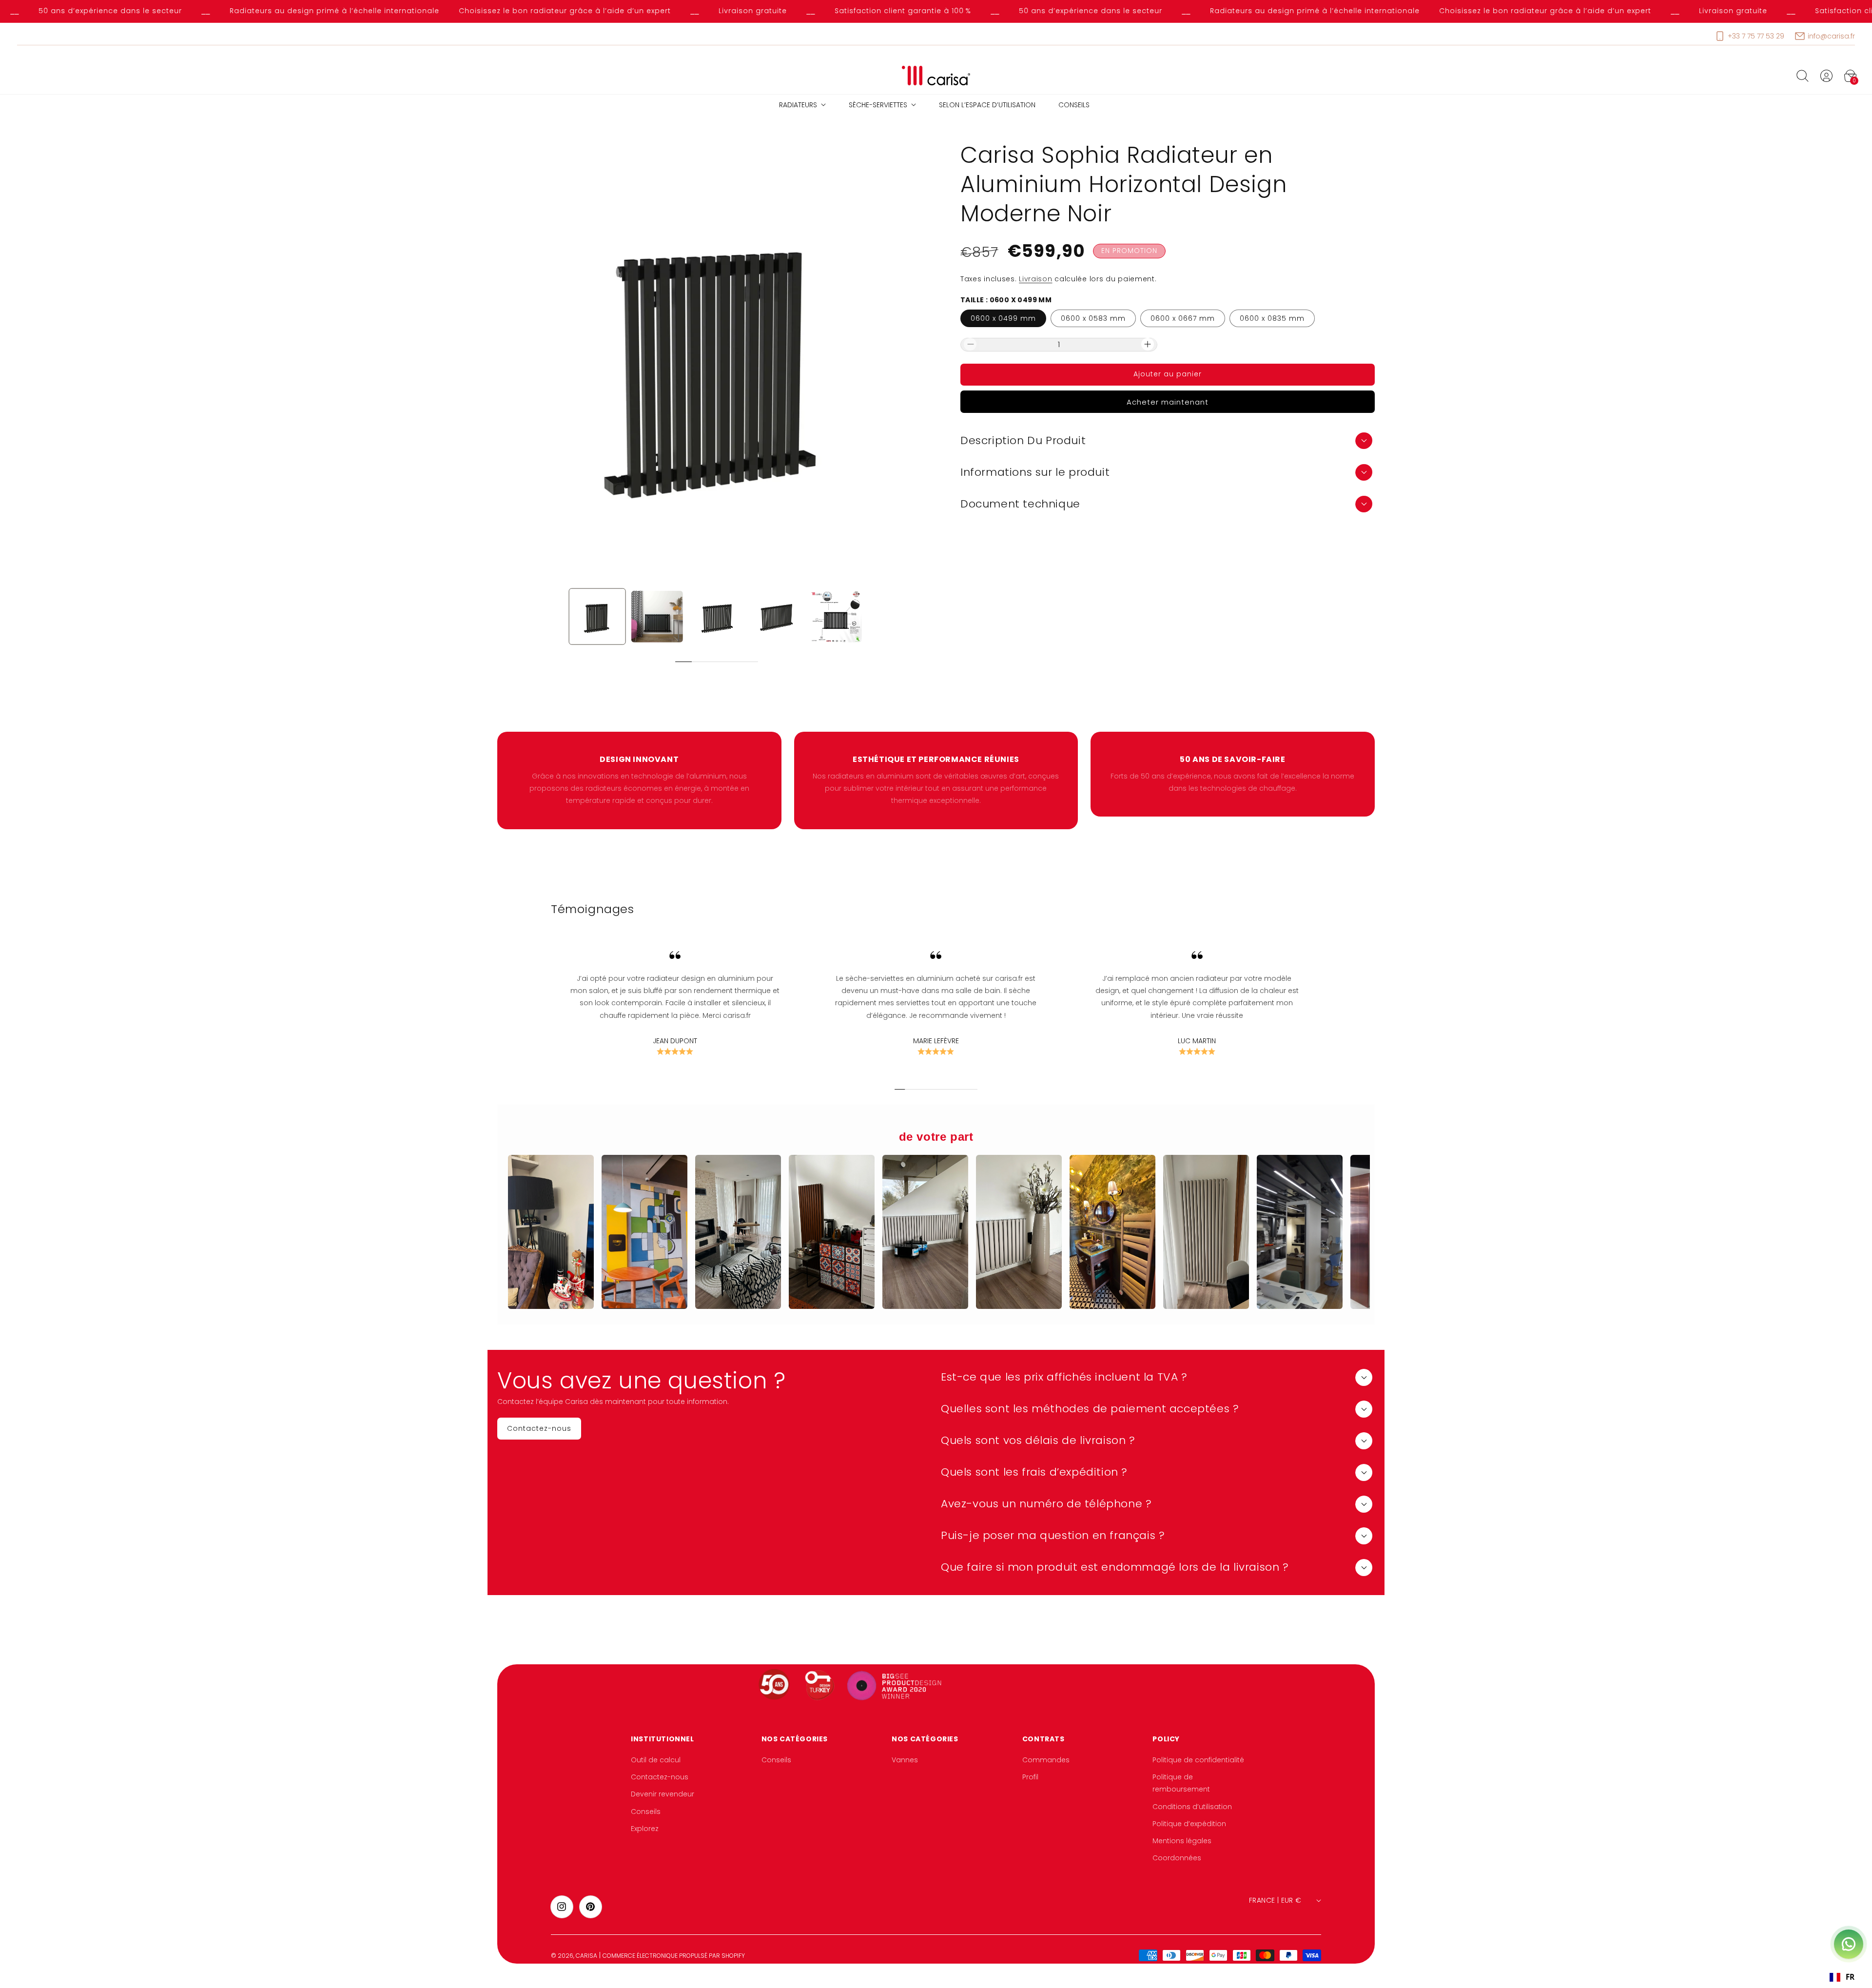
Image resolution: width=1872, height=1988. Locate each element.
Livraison (1035, 279)
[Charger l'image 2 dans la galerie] (657, 617)
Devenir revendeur (663, 1794)
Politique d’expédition (1189, 1824)
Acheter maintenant (1168, 401)
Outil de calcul (656, 1760)
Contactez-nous (660, 1777)
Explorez (645, 1829)
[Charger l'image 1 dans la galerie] (597, 617)
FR (1850, 1977)
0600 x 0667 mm (1183, 318)
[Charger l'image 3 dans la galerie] (717, 617)
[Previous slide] (665, 662)
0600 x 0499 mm (1003, 318)
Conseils (646, 1812)
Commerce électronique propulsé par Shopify (674, 1956)
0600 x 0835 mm (1272, 318)
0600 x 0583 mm (1093, 318)
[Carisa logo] (936, 76)
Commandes (1046, 1760)
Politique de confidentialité (1198, 1760)
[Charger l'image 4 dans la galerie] (776, 617)
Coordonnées (1177, 1858)
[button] (1802, 76)
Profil (1030, 1777)
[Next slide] (769, 662)
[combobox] (1842, 1977)
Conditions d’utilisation (1192, 1807)
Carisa (586, 1956)
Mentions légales (1182, 1841)
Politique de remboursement (1181, 1783)
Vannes (905, 1760)
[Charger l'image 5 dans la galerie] (836, 617)
